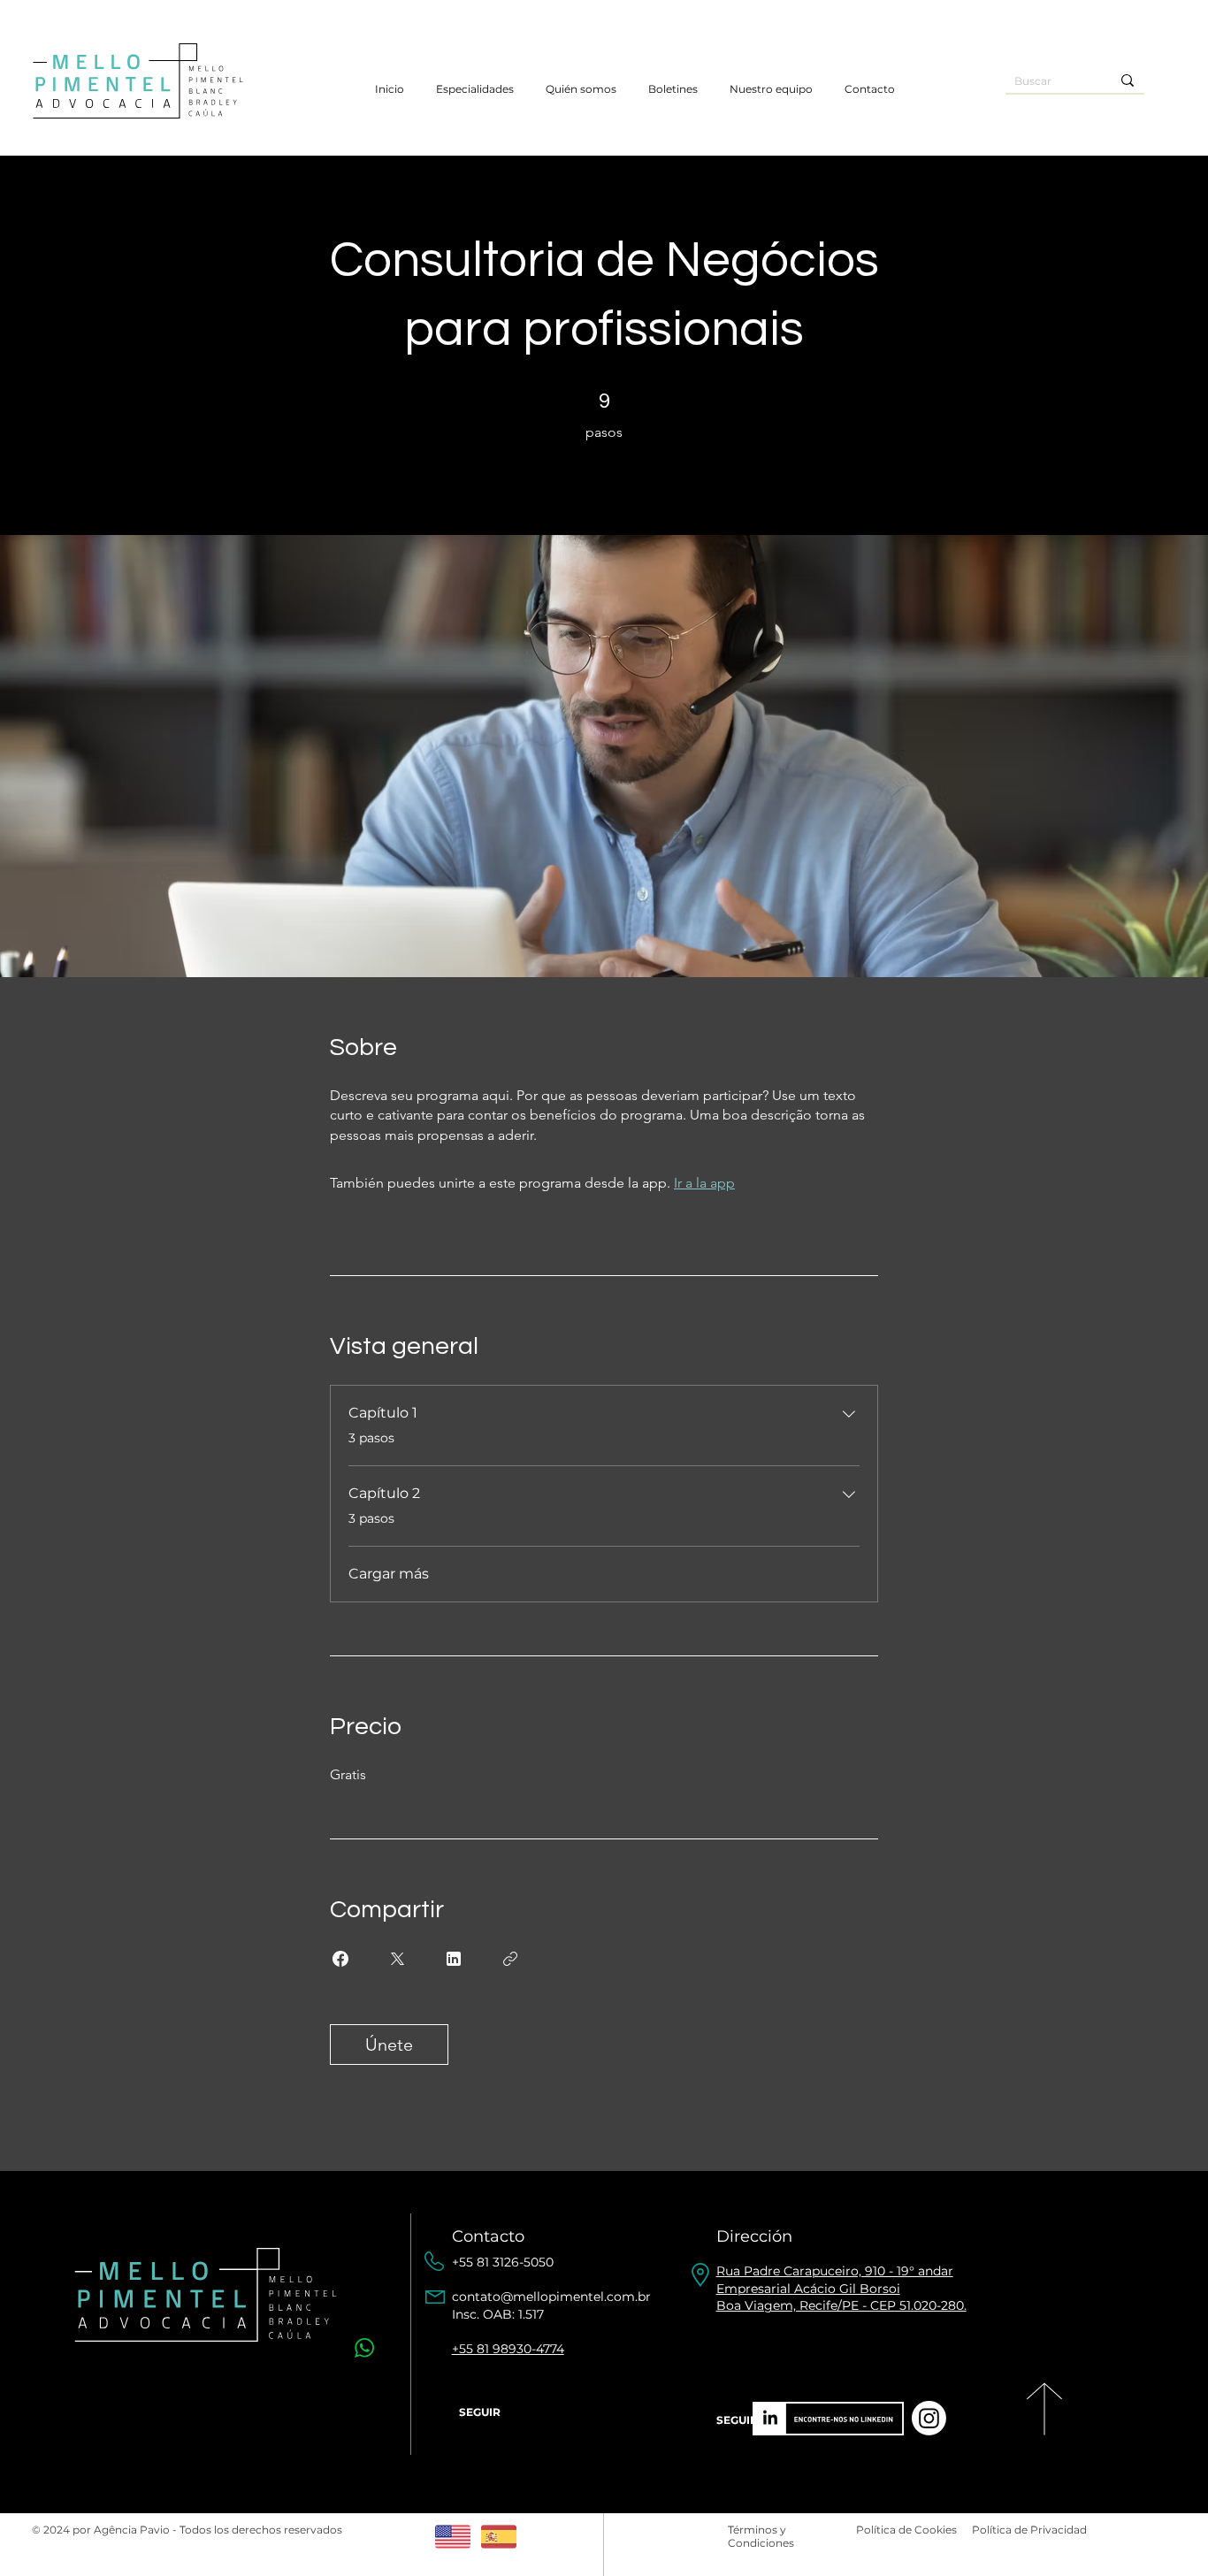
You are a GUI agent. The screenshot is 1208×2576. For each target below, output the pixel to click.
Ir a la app (704, 1183)
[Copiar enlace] (510, 1959)
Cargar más (389, 1574)
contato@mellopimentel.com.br (551, 2297)
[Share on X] (397, 1959)
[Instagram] (929, 2418)
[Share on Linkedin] (454, 1959)
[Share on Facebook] (340, 1959)
